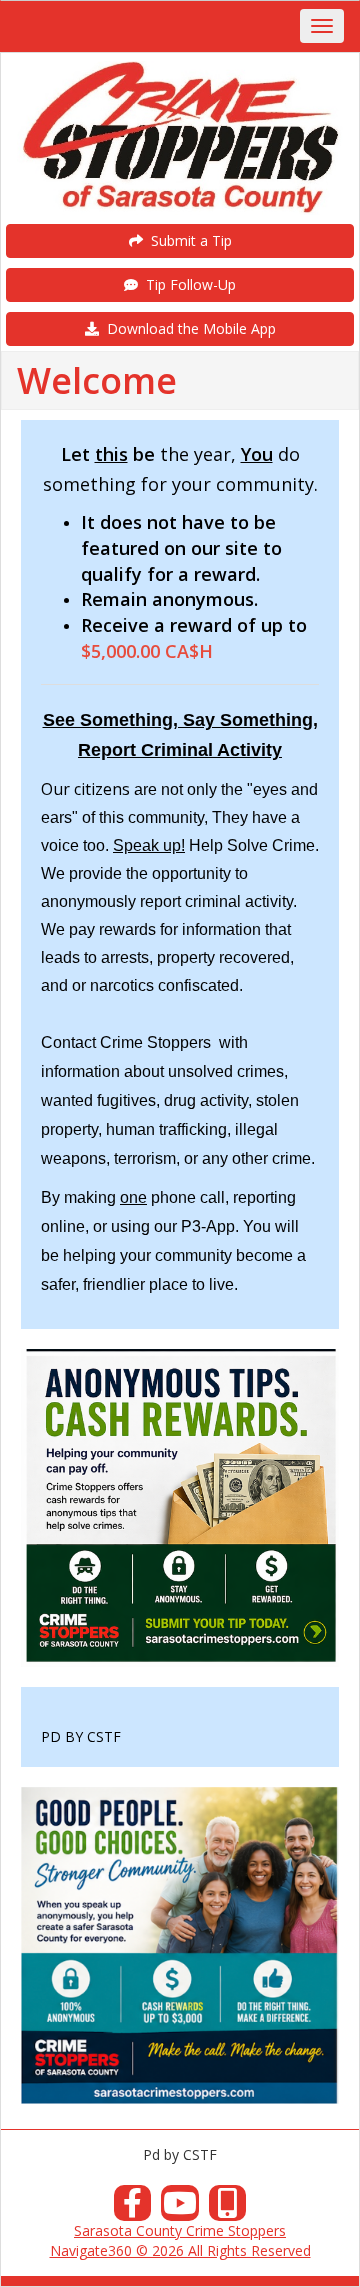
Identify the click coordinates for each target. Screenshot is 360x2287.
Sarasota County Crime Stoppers (180, 2230)
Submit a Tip (187, 240)
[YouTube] (180, 2208)
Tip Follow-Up (187, 284)
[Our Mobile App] (228, 2208)
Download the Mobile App (187, 328)
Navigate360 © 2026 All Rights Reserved (180, 2250)
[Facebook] (133, 2208)
